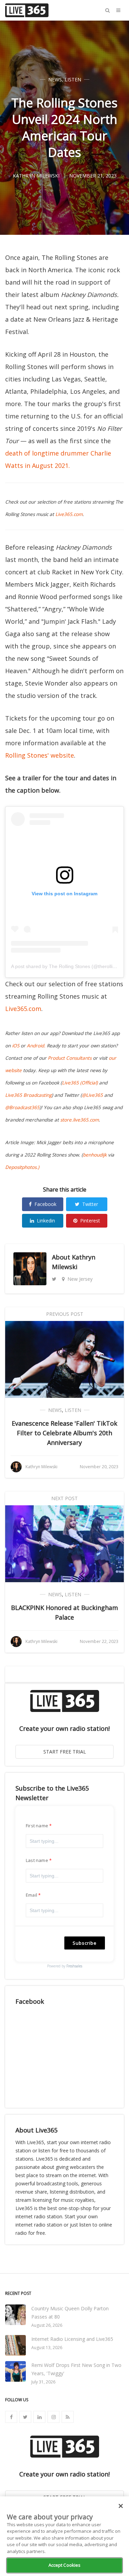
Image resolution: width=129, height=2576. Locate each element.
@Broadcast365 (22, 1107)
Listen (73, 79)
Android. (36, 1046)
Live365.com (69, 514)
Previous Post (65, 1314)
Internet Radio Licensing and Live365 (72, 2339)
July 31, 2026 (43, 2382)
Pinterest (90, 1221)
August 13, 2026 (47, 2348)
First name (37, 1826)
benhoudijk (95, 1155)
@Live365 (92, 1095)
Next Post (64, 1498)
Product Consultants (70, 1058)
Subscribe (85, 1943)
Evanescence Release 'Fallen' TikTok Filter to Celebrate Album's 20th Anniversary (64, 1433)
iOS (16, 1046)
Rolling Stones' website (40, 755)
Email (31, 1895)
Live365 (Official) (80, 1083)
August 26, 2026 (47, 2325)
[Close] (121, 2506)
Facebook (45, 1204)
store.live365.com (79, 1120)
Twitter (90, 1204)
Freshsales (74, 1966)
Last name (37, 1860)
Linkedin (46, 1221)
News (55, 79)
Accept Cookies (65, 2565)
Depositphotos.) (22, 1167)
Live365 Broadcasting (28, 1095)
